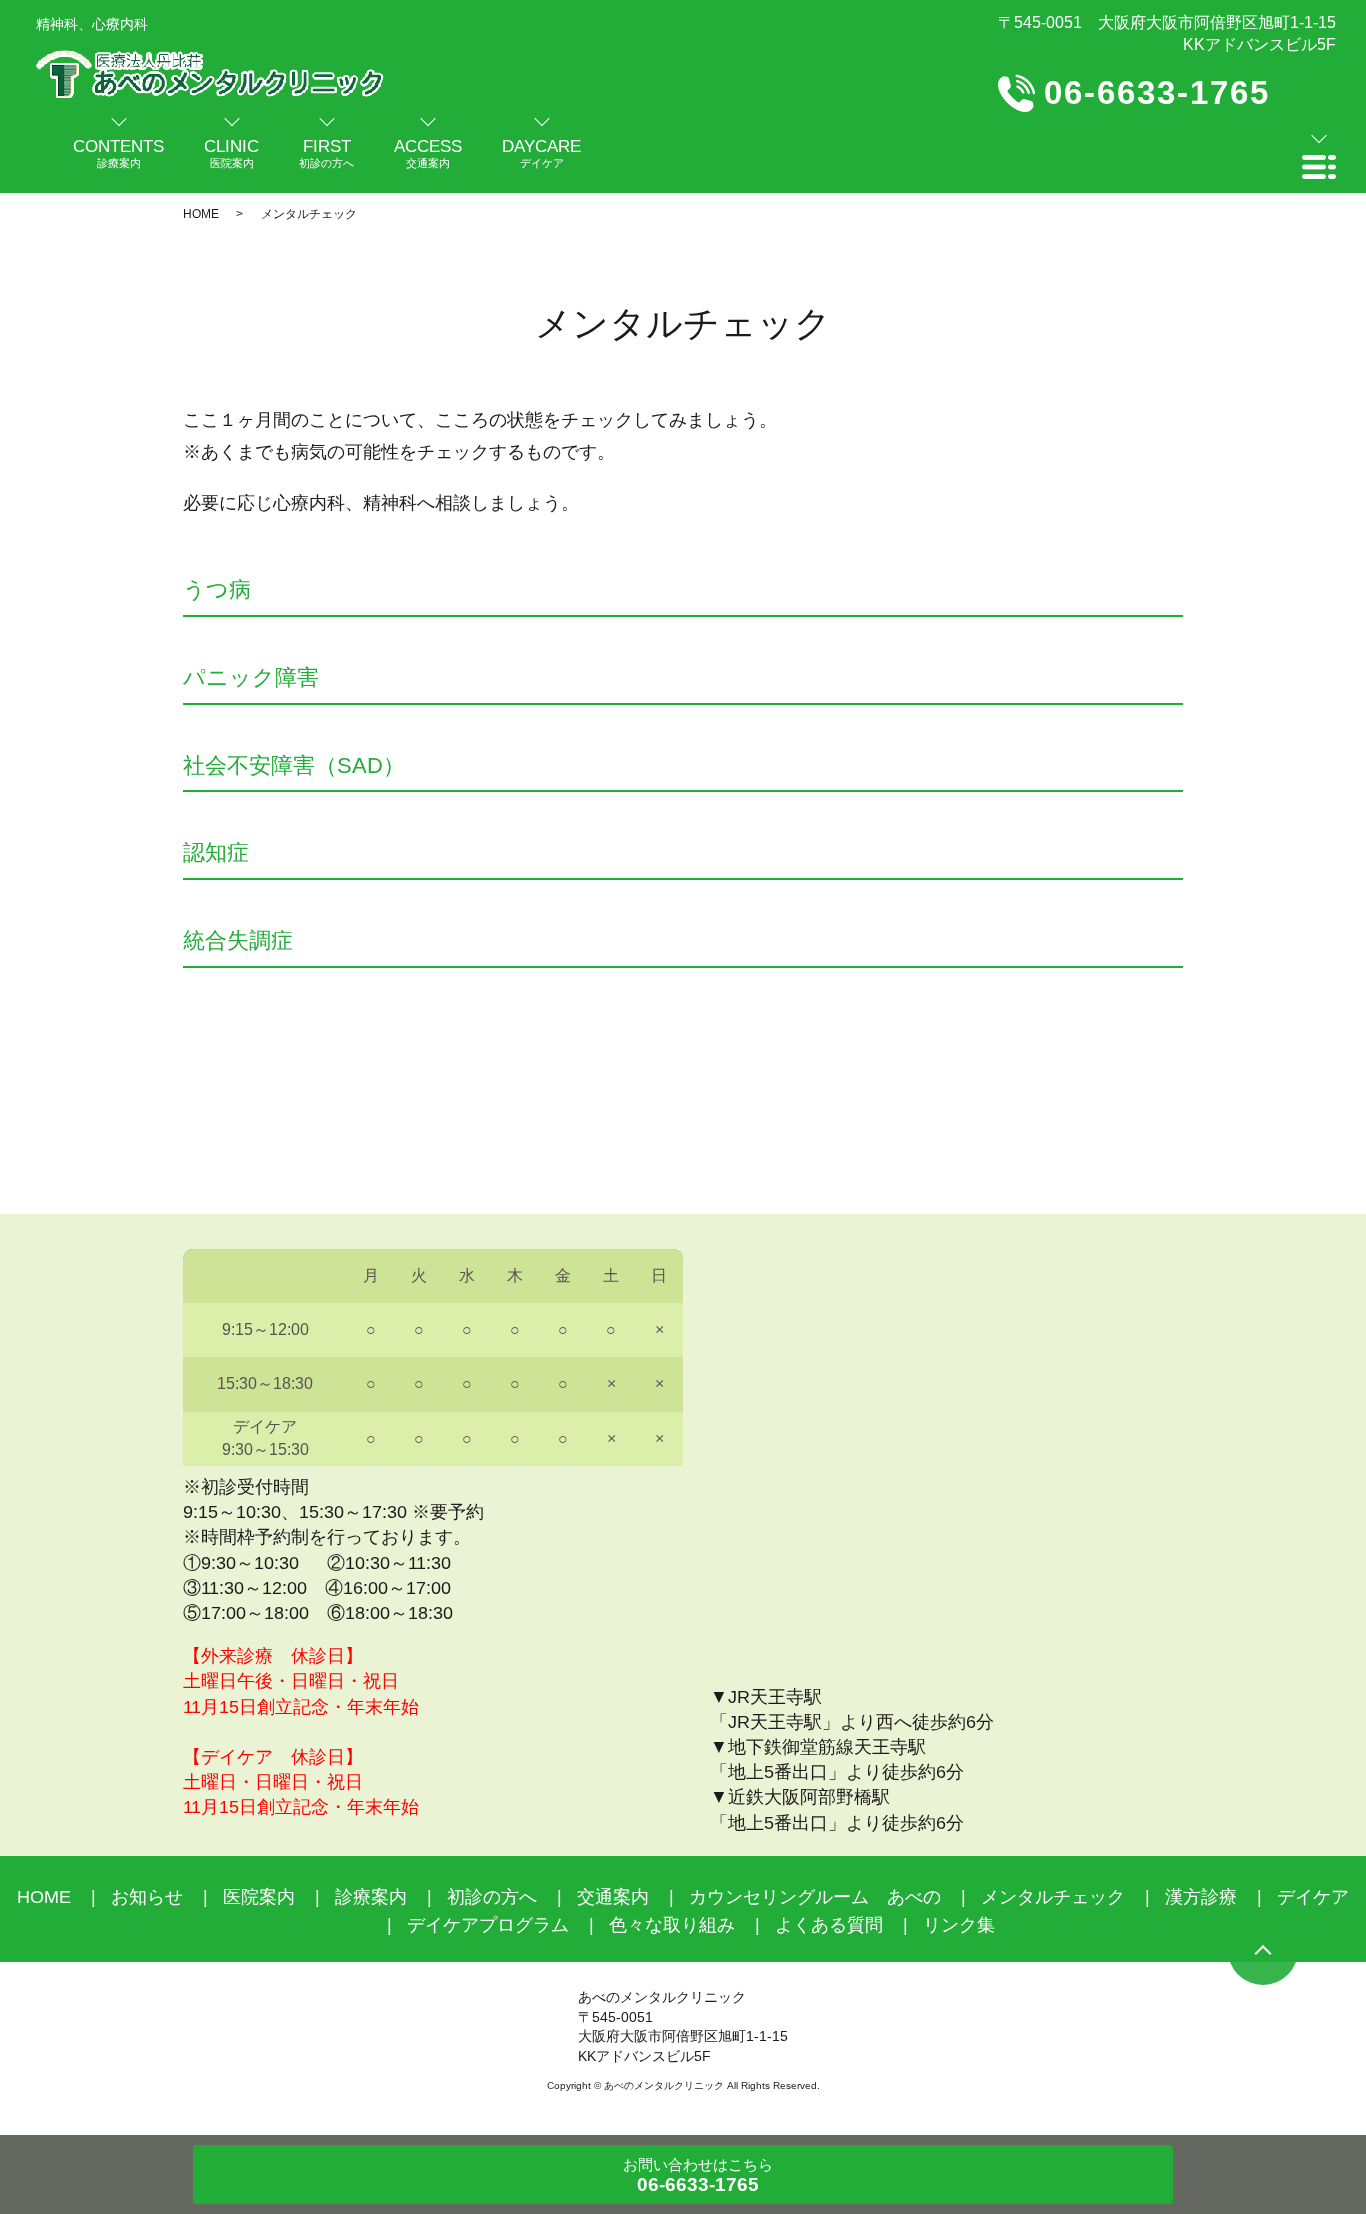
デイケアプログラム (488, 1925)
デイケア (1313, 1897)
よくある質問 (829, 1925)
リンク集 (959, 1925)
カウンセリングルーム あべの (815, 1897)
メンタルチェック (1053, 1897)
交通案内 (613, 1897)
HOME (201, 214)
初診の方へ (492, 1897)
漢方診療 (1201, 1897)
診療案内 (371, 1897)
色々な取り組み (672, 1925)
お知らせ (147, 1897)
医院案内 (259, 1897)
